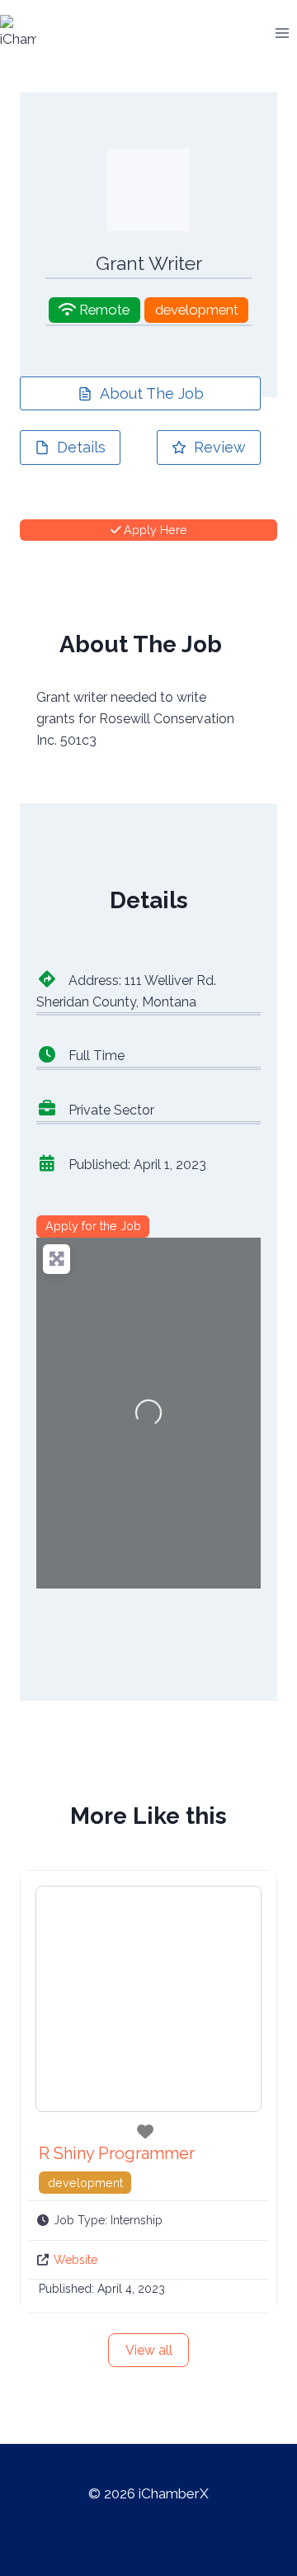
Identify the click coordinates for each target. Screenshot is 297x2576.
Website (75, 2260)
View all (149, 2350)
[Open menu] (282, 33)
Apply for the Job (93, 1226)
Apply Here (154, 530)
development (197, 310)
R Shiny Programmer (117, 2153)
